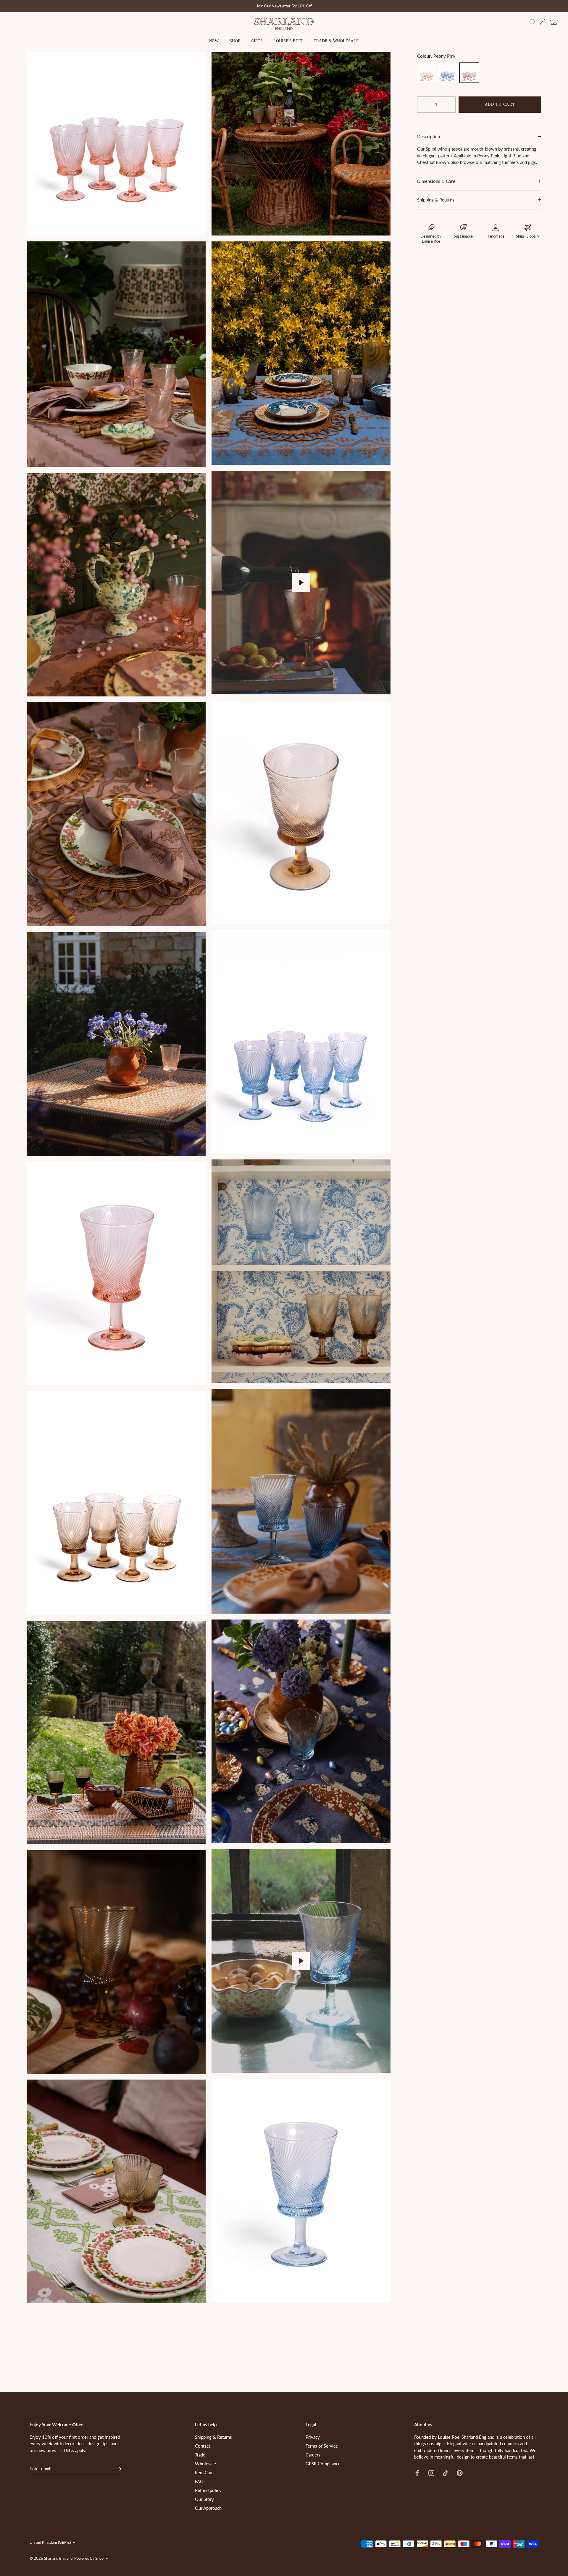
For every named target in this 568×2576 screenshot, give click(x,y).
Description (429, 136)
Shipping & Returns (436, 200)
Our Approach (208, 2508)
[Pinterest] (460, 2472)
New (214, 41)
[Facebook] (417, 2472)
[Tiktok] (446, 2472)
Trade (200, 2455)
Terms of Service (322, 2446)
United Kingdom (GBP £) (50, 2542)
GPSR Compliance (323, 2464)
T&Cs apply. (75, 2450)
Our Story (204, 2499)
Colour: (436, 56)
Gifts (257, 41)
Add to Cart (500, 104)
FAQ (199, 2481)
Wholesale (205, 2464)
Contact (202, 2446)
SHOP (235, 41)
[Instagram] (431, 2472)
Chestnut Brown (427, 72)
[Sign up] (118, 2469)
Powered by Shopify (91, 2558)
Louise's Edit (288, 41)
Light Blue (448, 72)
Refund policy (208, 2490)
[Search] (532, 22)
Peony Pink (469, 72)
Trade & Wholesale (336, 41)
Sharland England (58, 2558)
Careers (313, 2455)
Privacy (313, 2437)
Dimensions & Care (436, 181)
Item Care (204, 2472)
